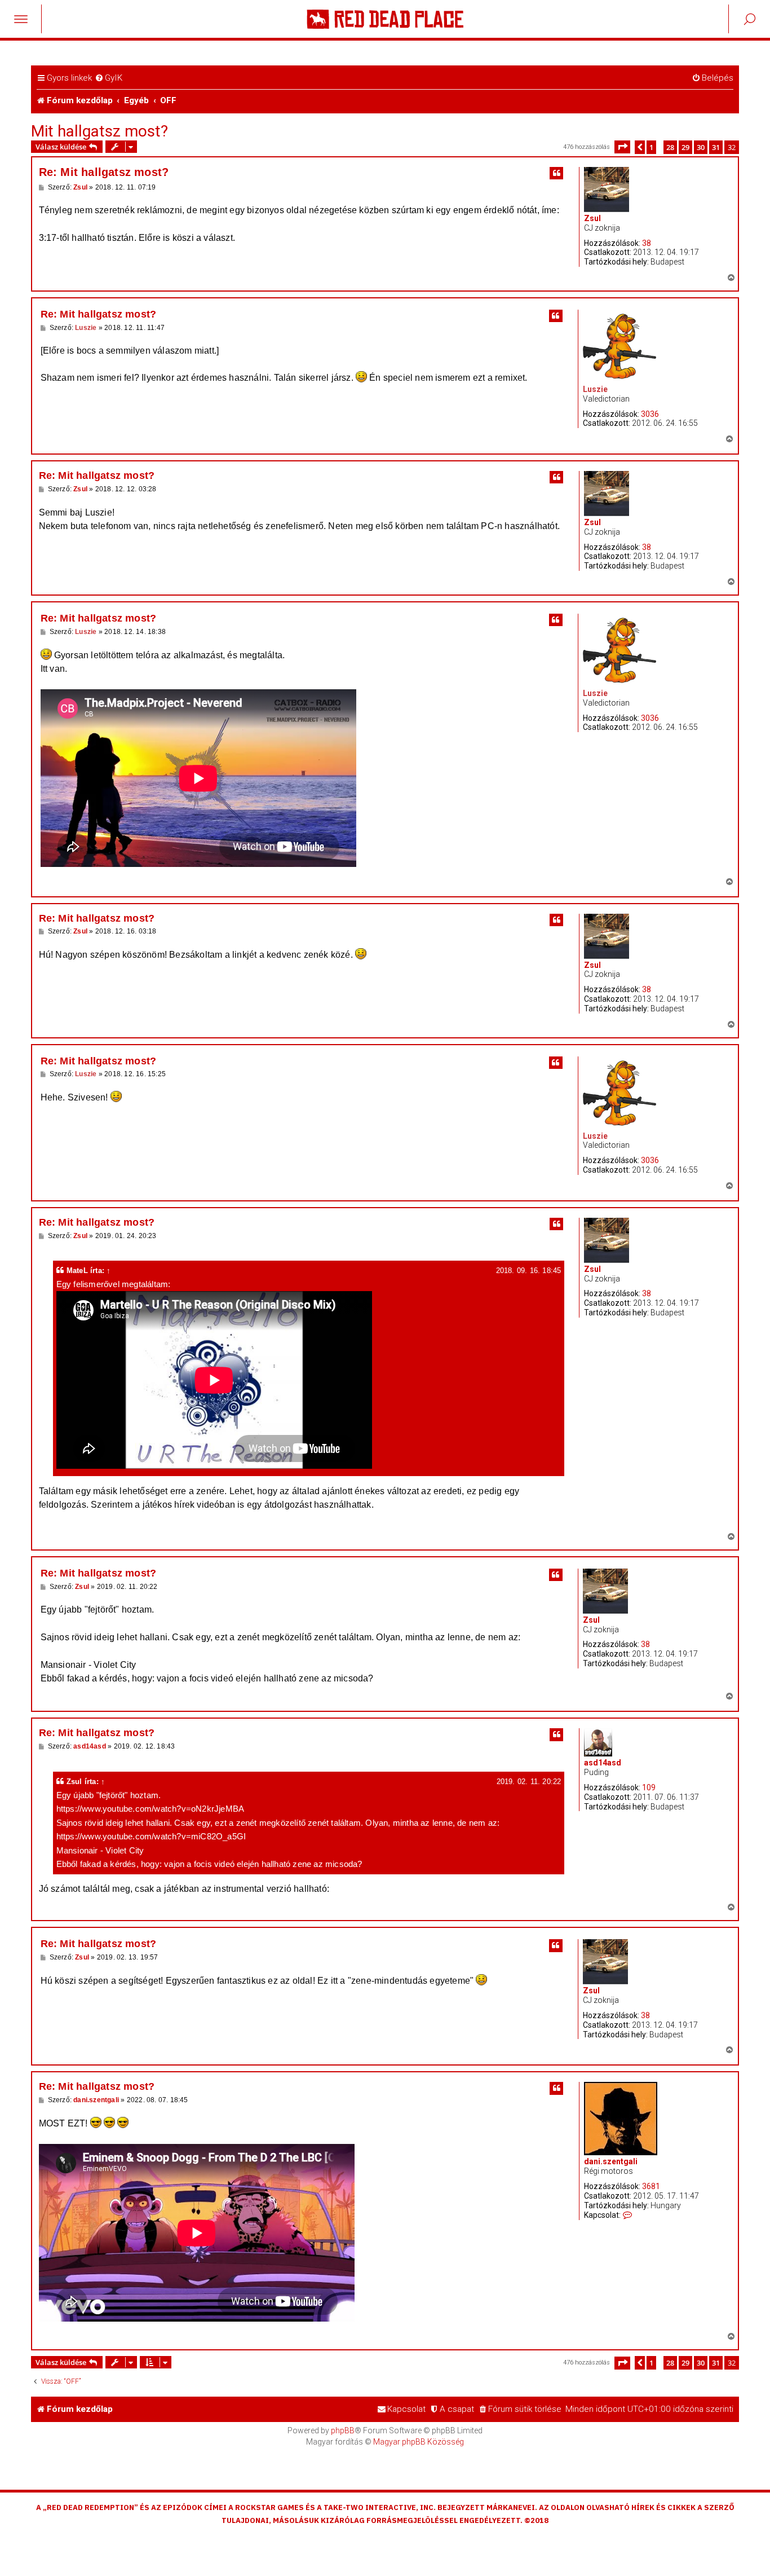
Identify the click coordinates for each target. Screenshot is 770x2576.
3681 (651, 2186)
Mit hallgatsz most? (99, 131)
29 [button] (685, 147)
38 (647, 243)
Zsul (592, 218)
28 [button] (670, 147)
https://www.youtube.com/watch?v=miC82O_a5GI (142, 1651)
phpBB (343, 2430)
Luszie (595, 389)
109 (649, 1787)
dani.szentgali (611, 2161)
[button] (622, 147)
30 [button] (701, 147)
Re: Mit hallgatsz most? (104, 172)
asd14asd (603, 1763)
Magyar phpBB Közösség (419, 2442)
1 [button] (651, 147)
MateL (77, 1271)
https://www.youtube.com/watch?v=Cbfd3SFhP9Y (433, 1889)
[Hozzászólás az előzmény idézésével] (556, 173)
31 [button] (716, 147)
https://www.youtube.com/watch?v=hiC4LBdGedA (141, 224)
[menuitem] (109, 78)
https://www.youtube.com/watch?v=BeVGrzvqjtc (136, 1518)
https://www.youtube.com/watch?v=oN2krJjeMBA (141, 1623)
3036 (650, 414)
